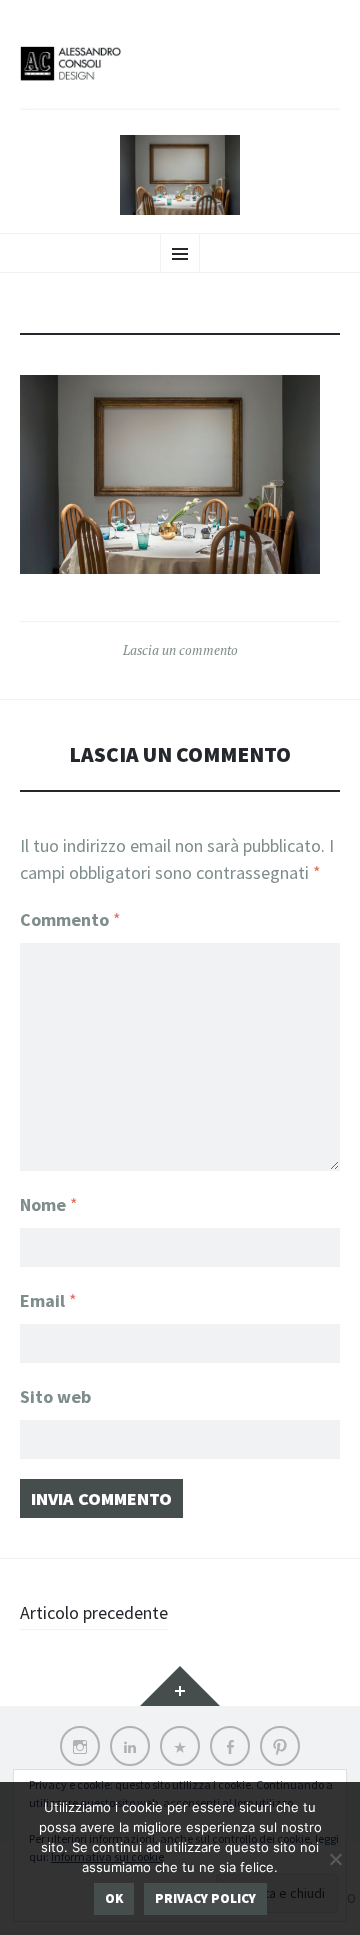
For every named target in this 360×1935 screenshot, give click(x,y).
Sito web (55, 1396)
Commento (70, 919)
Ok (114, 1898)
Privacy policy (205, 1898)
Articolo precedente (94, 1612)
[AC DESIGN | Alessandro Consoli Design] (180, 76)
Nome (49, 1204)
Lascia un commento (180, 650)
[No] (335, 1859)
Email (48, 1300)
